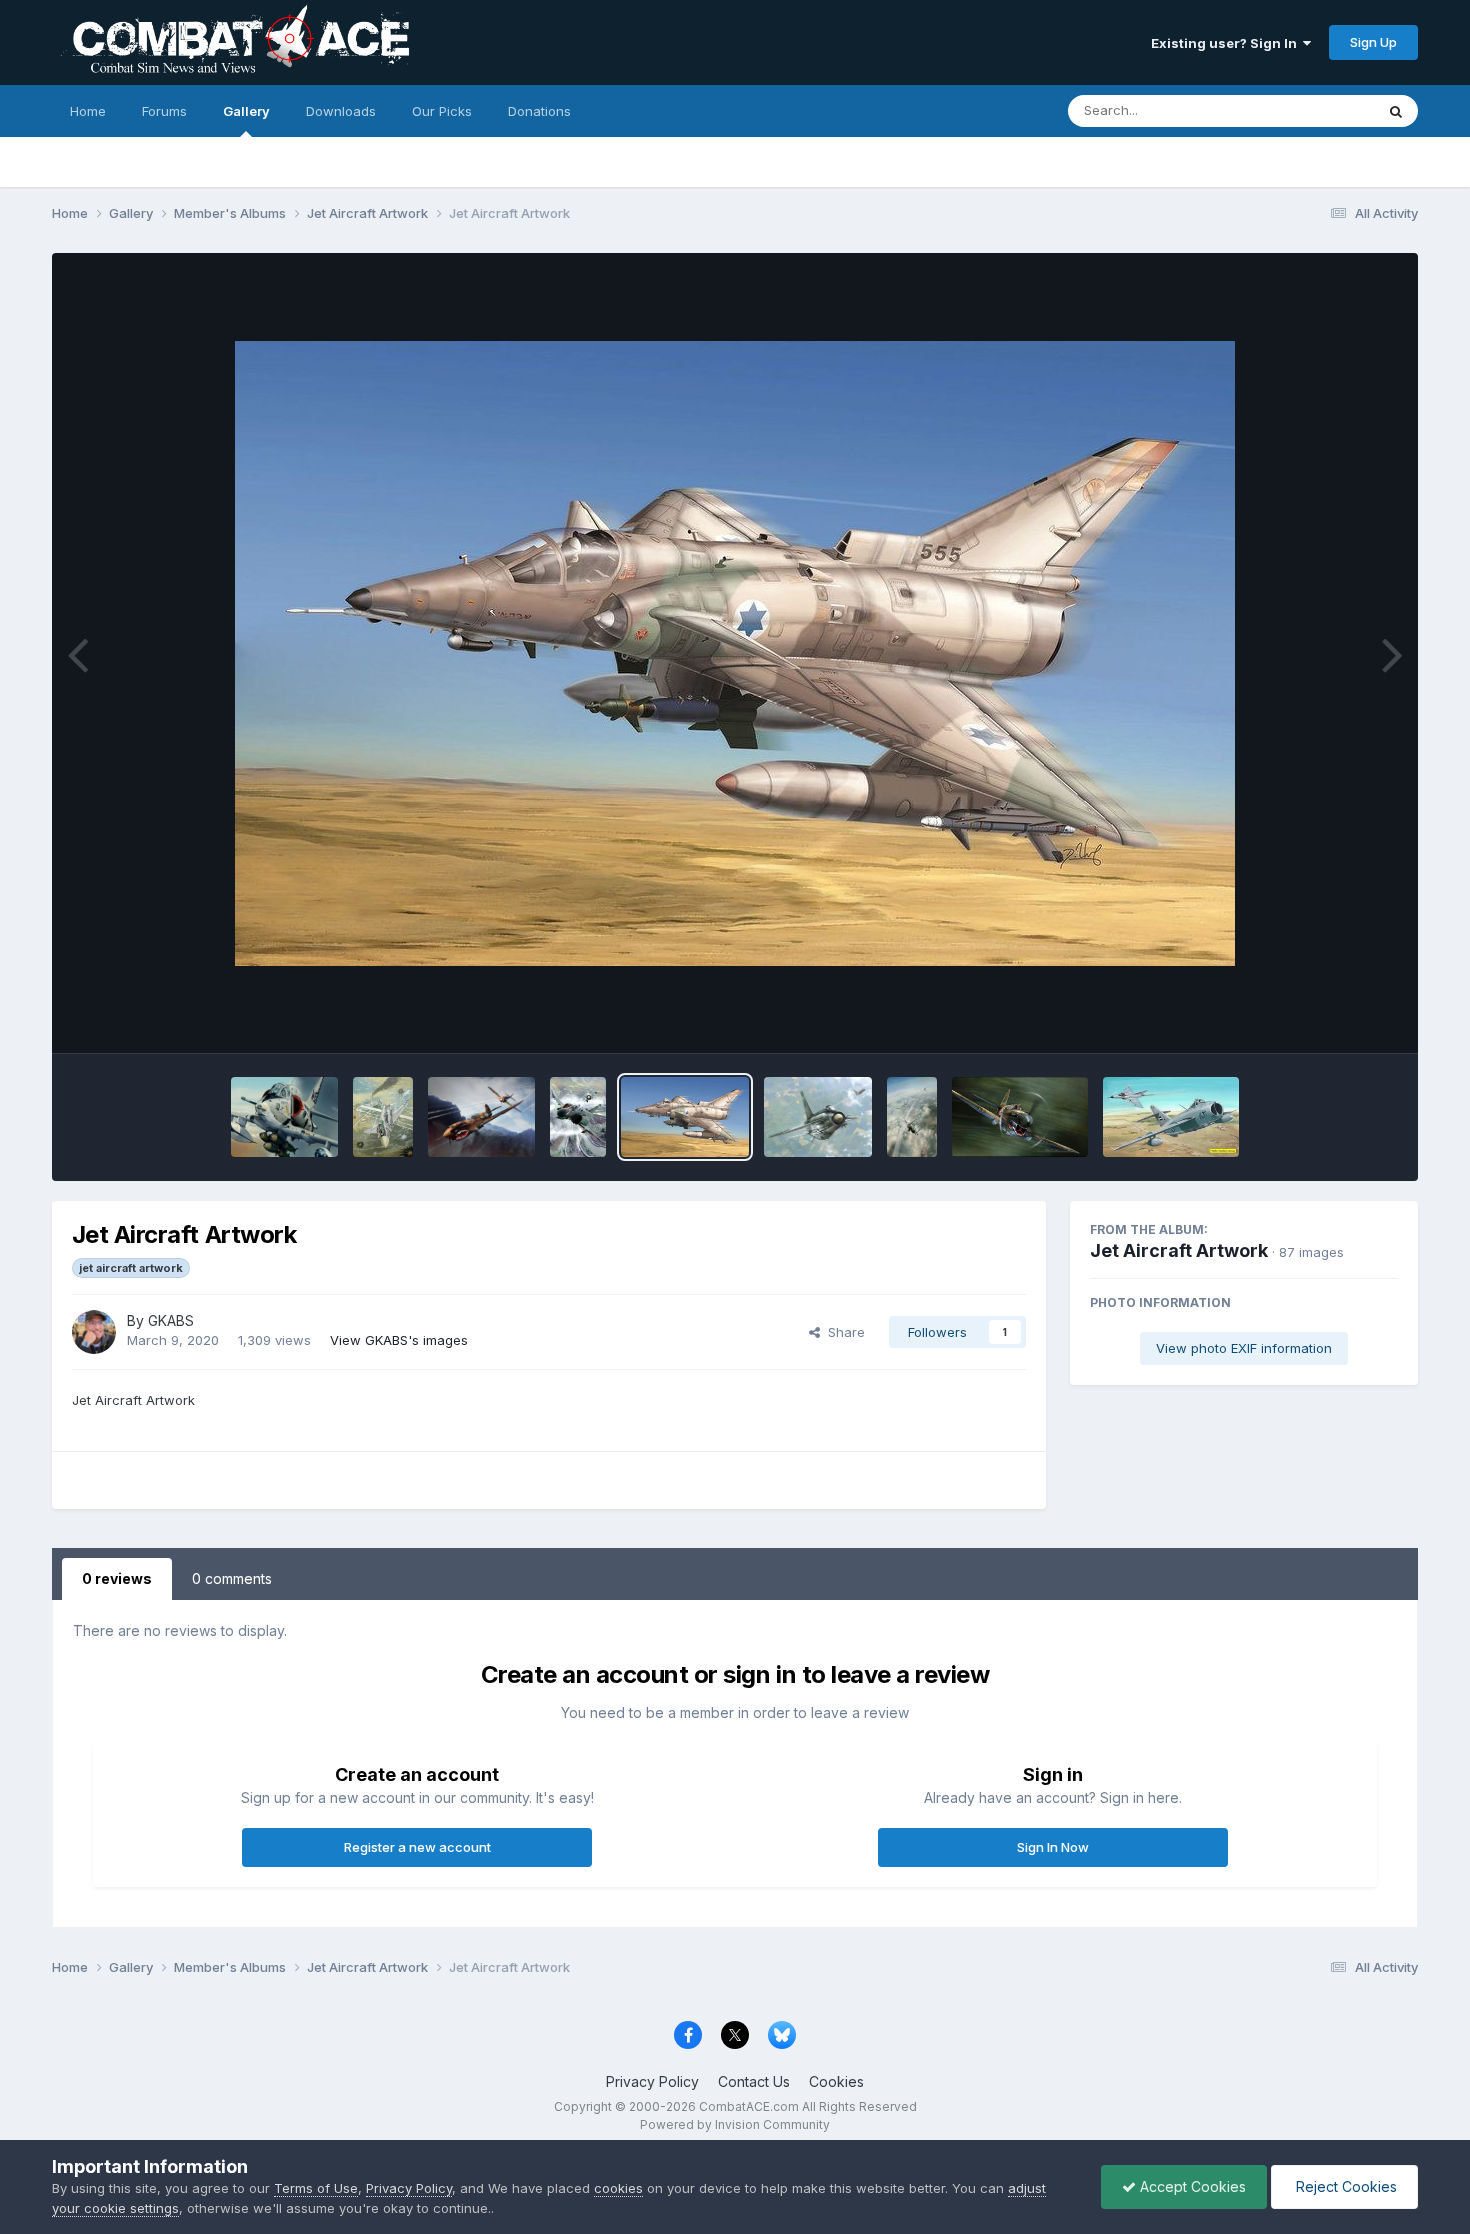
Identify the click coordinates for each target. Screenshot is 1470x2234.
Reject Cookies (1344, 2186)
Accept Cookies (1191, 2186)
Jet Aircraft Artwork (1179, 1250)
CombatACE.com (749, 2106)
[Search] (1396, 111)
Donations (539, 111)
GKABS (171, 1320)
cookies (618, 2188)
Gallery (246, 111)
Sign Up (1373, 42)
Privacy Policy (652, 2081)
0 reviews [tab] (117, 1578)
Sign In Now (1053, 1847)
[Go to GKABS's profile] (94, 1332)
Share (842, 1332)
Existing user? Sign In (1227, 43)
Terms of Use (316, 2188)
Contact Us (754, 2081)
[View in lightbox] (735, 653)
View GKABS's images (399, 1340)
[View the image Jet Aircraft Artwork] (284, 1117)
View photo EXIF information (1244, 1348)
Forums (164, 111)
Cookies (836, 2081)
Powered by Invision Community (735, 2124)
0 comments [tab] (232, 1578)
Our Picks (442, 111)
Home (88, 111)
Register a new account (417, 1847)
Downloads (341, 111)
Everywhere (1312, 110)
